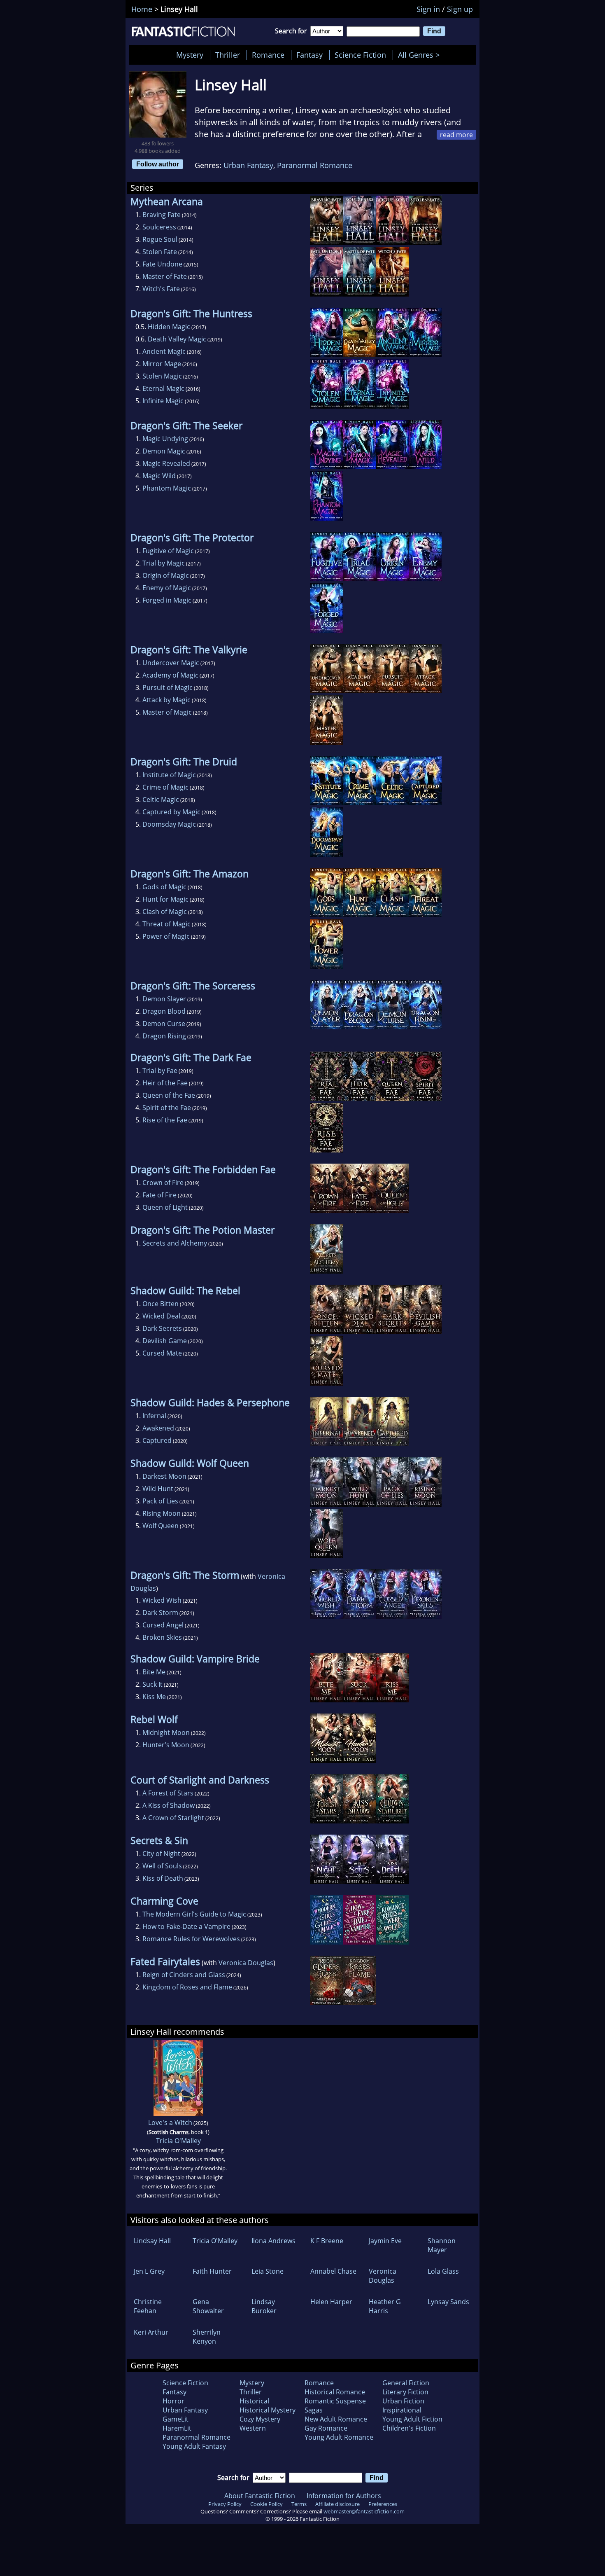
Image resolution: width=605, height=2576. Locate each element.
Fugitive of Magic (168, 551)
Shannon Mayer (442, 2245)
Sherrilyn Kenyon (207, 2337)
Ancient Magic (164, 351)
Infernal (154, 1416)
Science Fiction (360, 55)
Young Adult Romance (339, 2437)
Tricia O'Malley (178, 2141)
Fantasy (309, 55)
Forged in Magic (167, 600)
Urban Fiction (403, 2401)
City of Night (161, 1854)
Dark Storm (160, 1613)
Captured (157, 1440)
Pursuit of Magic (168, 687)
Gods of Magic (164, 887)
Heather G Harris (385, 2306)
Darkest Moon (164, 1476)
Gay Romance (326, 2428)
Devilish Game (165, 1341)
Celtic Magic (161, 799)
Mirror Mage (162, 364)
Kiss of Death (163, 1878)
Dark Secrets (162, 1328)
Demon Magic (164, 451)
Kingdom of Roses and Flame (187, 1987)
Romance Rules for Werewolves (191, 1939)
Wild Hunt (158, 1489)
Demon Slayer (164, 999)
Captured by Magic (171, 812)
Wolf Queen (161, 1526)
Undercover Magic (171, 663)
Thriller (228, 55)
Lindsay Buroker (264, 2306)
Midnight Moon (166, 1732)
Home (142, 9)
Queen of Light (165, 1207)
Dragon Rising (164, 1036)
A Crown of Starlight (173, 1818)
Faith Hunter (212, 2271)
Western (253, 2428)
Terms (299, 2504)
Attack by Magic (166, 700)
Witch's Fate (161, 289)
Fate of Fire (159, 1195)
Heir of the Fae (165, 1083)
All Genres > (421, 55)
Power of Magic (166, 936)
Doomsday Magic (169, 824)
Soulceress (159, 227)
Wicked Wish (162, 1600)
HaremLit (177, 2428)
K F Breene (327, 2241)
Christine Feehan (148, 2306)
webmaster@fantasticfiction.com (364, 2511)
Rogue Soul (160, 239)
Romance (268, 55)
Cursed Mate (162, 1353)
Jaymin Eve (385, 2241)
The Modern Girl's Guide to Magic (194, 1914)
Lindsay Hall (152, 2241)
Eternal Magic (163, 388)
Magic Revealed (166, 463)
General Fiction (406, 2383)
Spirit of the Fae (167, 1108)
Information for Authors (344, 2496)
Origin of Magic (166, 575)
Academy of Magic (170, 675)
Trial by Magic (164, 563)
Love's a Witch (170, 2123)
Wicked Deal (161, 1316)
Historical (254, 2401)
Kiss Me (154, 1697)
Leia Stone (268, 2271)
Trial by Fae (160, 1071)
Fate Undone (162, 264)
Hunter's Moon (166, 1745)
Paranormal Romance (315, 165)
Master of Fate (165, 276)
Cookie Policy (266, 2504)
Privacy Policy (225, 2504)
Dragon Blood (164, 1011)
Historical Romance (335, 2392)
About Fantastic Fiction (260, 2496)
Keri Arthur (151, 2332)
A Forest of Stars (168, 1793)
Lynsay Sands (448, 2302)
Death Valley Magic (177, 339)
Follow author (158, 164)
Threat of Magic (166, 924)
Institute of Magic (169, 775)
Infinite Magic (163, 401)
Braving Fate (162, 215)
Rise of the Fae (165, 1120)
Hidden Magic (169, 327)
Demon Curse (164, 1024)
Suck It (152, 1684)
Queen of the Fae (169, 1095)
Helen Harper (331, 2302)
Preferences (383, 2504)
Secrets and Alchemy (175, 1243)
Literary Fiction (405, 2392)
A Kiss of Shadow (169, 1805)
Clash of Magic (165, 912)
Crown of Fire (163, 1183)
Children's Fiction (409, 2428)
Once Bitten (161, 1304)
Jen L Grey (149, 2271)
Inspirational (402, 2410)
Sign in (428, 9)
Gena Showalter (208, 2306)
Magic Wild (159, 476)
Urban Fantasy (248, 165)
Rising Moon (162, 1513)
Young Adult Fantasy (194, 2446)
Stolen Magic (162, 376)
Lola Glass (443, 2271)
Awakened (158, 1428)
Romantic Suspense (335, 2401)
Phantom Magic (167, 488)
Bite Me (154, 1672)
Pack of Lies (160, 1501)
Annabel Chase (333, 2271)
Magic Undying (165, 439)
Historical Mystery (268, 2410)
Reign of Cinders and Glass (184, 1975)
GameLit (176, 2419)
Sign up (460, 9)
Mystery (190, 55)
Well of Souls (162, 1866)
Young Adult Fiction (412, 2419)
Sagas (314, 2410)
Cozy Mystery (260, 2419)
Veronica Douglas (246, 1963)
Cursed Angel (163, 1625)
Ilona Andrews (273, 2241)
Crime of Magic (165, 787)
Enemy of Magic (167, 588)
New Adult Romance (336, 2419)
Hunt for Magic (165, 899)
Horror (173, 2401)
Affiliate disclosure (337, 2504)
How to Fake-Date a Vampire (186, 1926)
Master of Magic (167, 712)
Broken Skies (162, 1637)
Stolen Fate (160, 252)
